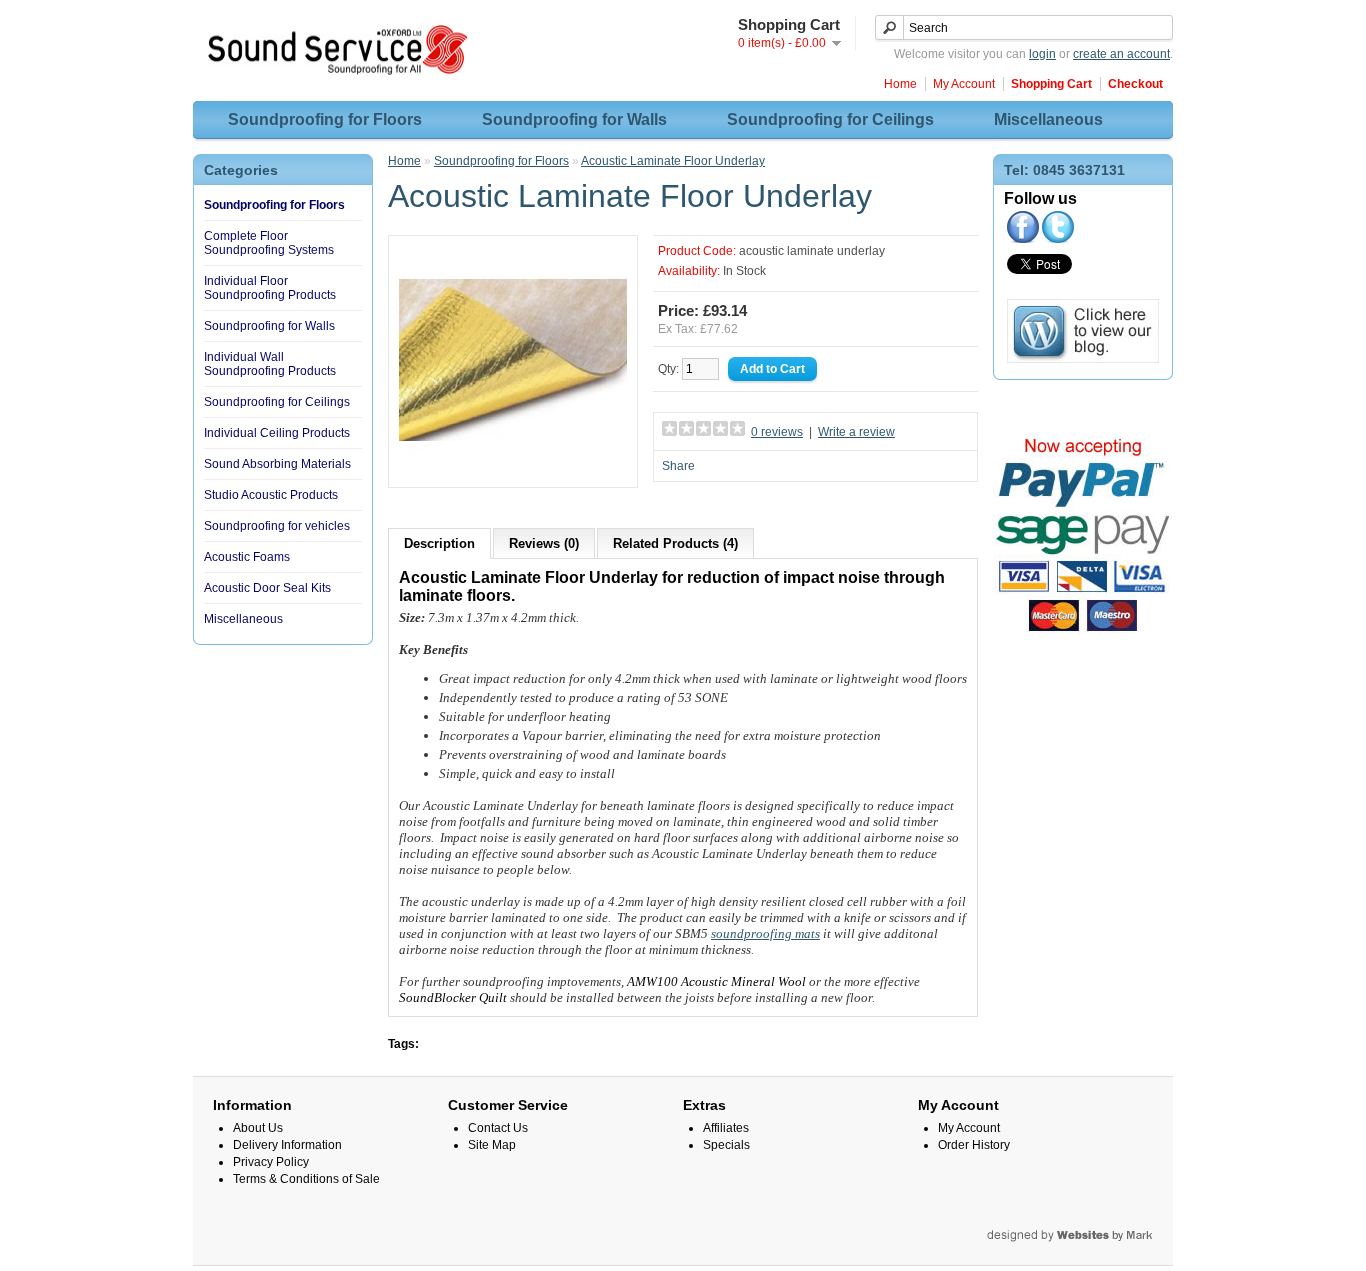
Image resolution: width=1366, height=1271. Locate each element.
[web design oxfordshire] (1140, 1238)
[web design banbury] (1119, 1238)
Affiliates (726, 1128)
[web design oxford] (1014, 1238)
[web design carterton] (1049, 1238)
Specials (726, 1145)
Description (439, 543)
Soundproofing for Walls (574, 119)
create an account (1121, 54)
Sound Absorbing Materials (277, 464)
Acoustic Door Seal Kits (267, 588)
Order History (974, 1145)
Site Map (492, 1145)
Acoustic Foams (247, 557)
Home (900, 84)
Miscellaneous (1048, 119)
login (1042, 54)
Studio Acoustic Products (271, 495)
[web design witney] (1084, 1238)
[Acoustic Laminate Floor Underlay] (513, 470)
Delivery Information (287, 1145)
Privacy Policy (271, 1162)
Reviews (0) (544, 543)
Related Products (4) (675, 543)
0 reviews (777, 432)
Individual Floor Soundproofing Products (270, 288)
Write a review (856, 432)
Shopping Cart (1051, 84)
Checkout (1135, 84)
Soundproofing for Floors (325, 119)
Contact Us (498, 1128)
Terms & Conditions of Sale (306, 1179)
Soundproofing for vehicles (277, 526)
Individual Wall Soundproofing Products (270, 364)
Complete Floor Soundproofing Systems (269, 243)
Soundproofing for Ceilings (830, 119)
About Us (258, 1128)
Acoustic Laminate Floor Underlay (673, 161)
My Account (964, 84)
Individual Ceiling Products (277, 433)
